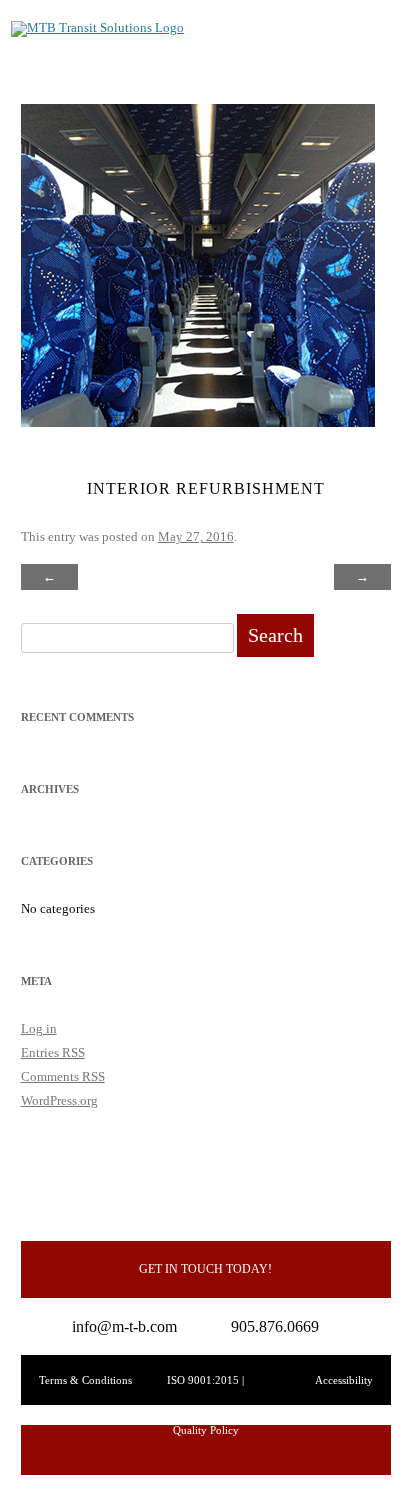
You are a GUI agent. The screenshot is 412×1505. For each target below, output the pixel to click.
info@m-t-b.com (124, 1326)
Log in (39, 1028)
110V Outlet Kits (304, 576)
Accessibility (344, 1380)
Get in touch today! (205, 1269)
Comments (63, 1076)
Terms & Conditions (85, 1380)
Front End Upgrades (116, 576)
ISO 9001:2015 (203, 1380)
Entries (53, 1052)
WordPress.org (59, 1100)
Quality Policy (206, 1430)
